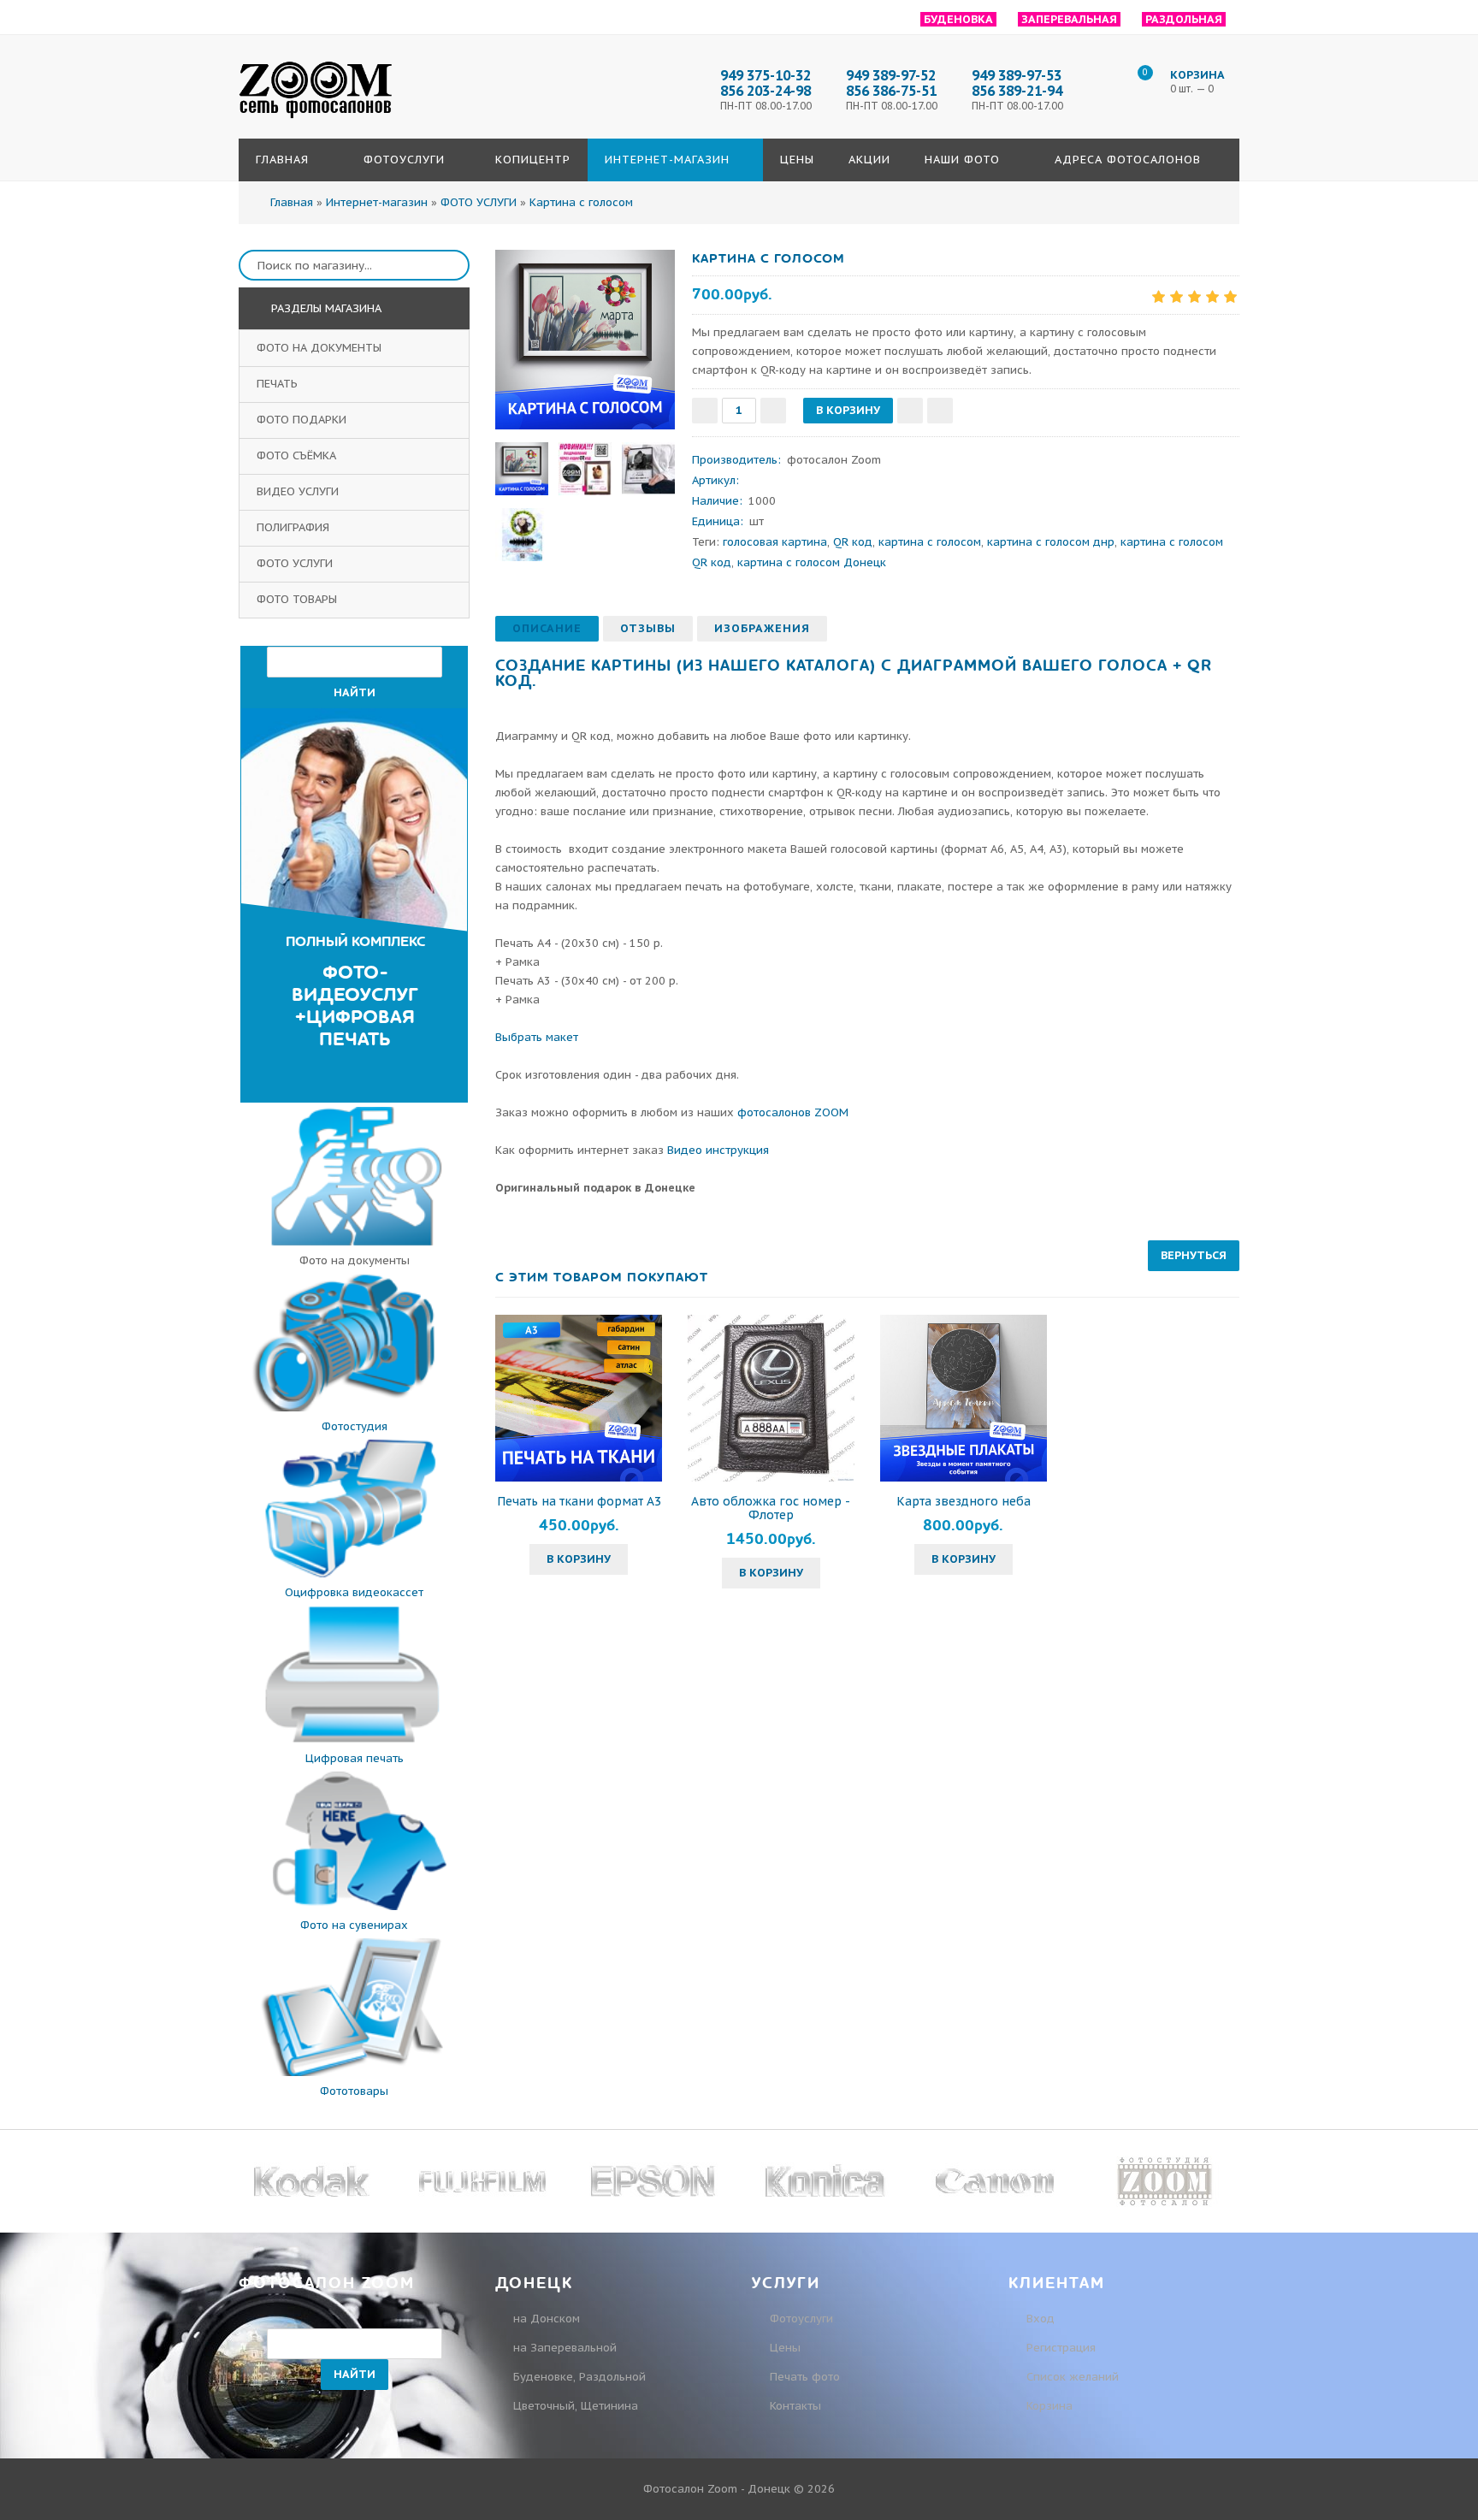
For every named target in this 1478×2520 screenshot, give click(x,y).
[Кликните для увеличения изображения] (585, 340)
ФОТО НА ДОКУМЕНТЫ (321, 348)
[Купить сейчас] (940, 411)
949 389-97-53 (1017, 75)
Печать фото (805, 2377)
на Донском (547, 2319)
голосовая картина (775, 542)
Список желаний (1071, 2377)
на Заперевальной (565, 2348)
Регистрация (1059, 2348)
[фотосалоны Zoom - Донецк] (316, 119)
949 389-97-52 (891, 75)
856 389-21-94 (1017, 91)
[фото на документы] (354, 1242)
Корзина (1048, 2406)
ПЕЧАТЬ (279, 384)
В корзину (579, 1559)
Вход (1039, 2319)
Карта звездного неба (964, 1501)
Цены (785, 2348)
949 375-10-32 (766, 75)
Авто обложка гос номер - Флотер (771, 1508)
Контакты (795, 2406)
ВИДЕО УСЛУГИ (299, 491)
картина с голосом (930, 542)
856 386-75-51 (891, 91)
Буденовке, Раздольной (579, 2377)
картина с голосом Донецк (812, 562)
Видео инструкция (718, 1150)
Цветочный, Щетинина (576, 2406)
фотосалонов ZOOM (793, 1112)
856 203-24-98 (766, 91)
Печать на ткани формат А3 (579, 1501)
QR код (853, 542)
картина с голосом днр (1051, 542)
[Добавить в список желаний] (910, 411)
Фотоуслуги (801, 2319)
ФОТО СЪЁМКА (298, 455)
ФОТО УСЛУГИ (296, 563)
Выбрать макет (537, 1037)
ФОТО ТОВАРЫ (299, 599)
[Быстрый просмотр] (579, 1398)
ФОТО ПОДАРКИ (303, 420)
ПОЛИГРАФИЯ (295, 527)
